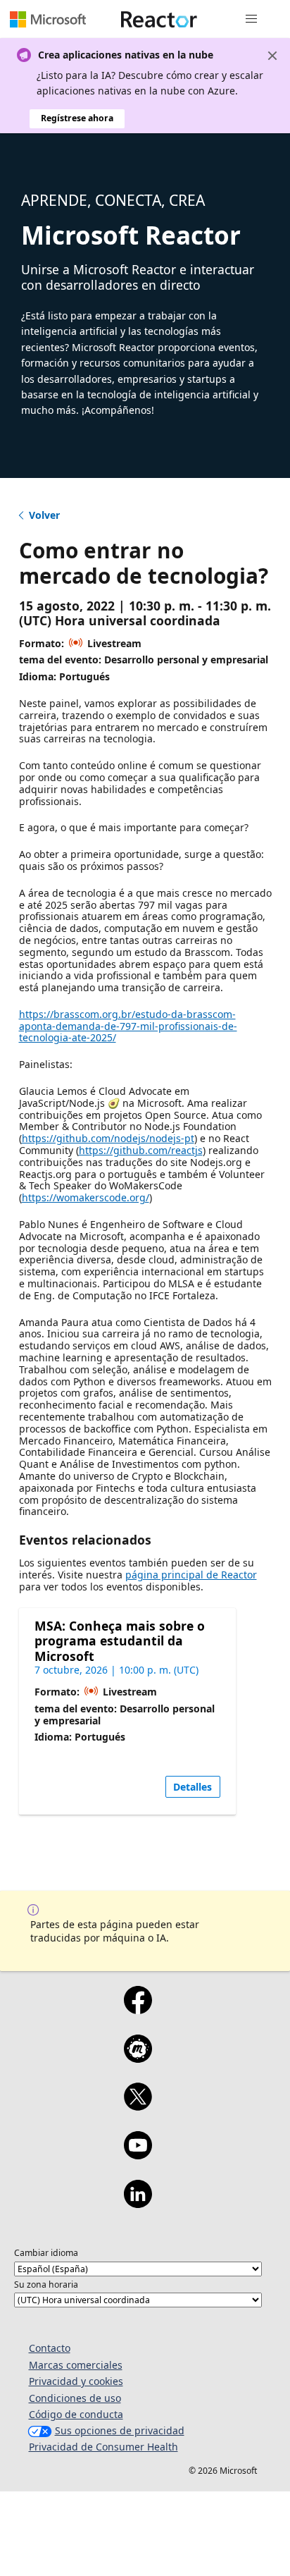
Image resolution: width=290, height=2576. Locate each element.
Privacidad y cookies (76, 2381)
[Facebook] (138, 2009)
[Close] (272, 56)
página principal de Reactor (191, 1575)
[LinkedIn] (138, 2203)
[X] (138, 2106)
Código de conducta (76, 2414)
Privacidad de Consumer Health (103, 2447)
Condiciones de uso (75, 2398)
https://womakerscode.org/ (86, 1197)
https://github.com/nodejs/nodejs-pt (108, 1138)
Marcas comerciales (76, 2365)
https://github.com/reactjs (141, 1150)
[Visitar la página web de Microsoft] (48, 19)
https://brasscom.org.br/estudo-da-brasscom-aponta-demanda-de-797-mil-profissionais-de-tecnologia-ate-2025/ (128, 1026)
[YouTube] (138, 2154)
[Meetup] (138, 2058)
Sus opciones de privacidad (120, 2430)
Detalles (193, 1787)
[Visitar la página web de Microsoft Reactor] (159, 19)
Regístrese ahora (77, 118)
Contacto (50, 2348)
